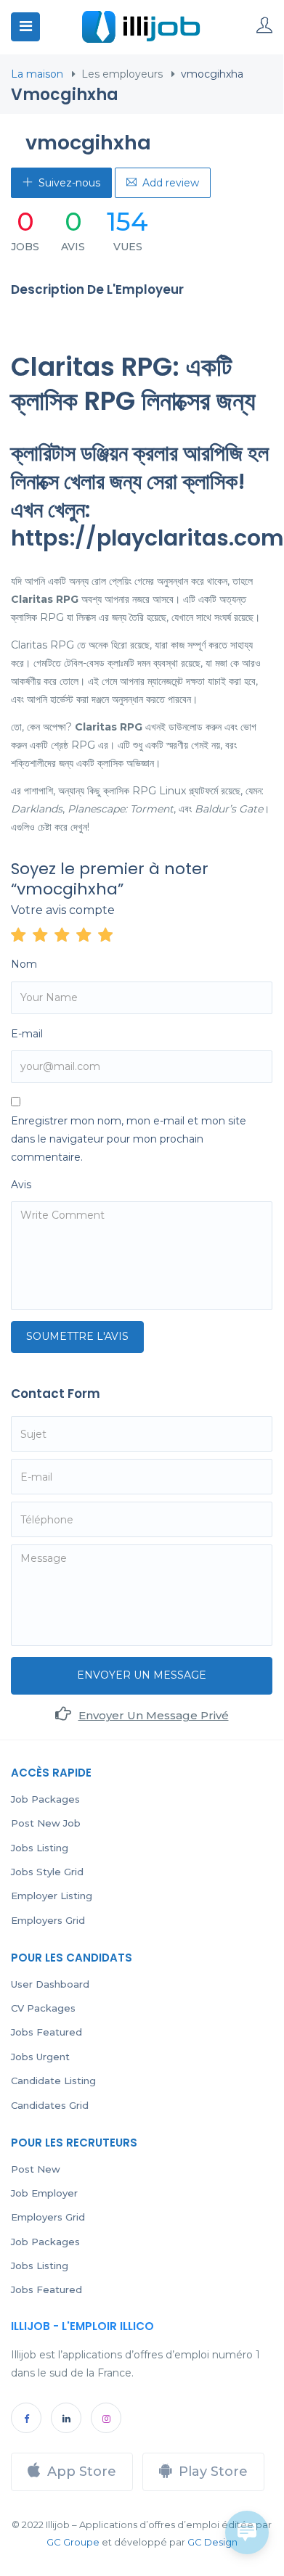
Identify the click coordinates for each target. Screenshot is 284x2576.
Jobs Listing (40, 1848)
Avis (21, 1185)
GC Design (212, 2542)
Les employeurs (122, 74)
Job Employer (44, 2193)
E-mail (27, 1034)
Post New (36, 2169)
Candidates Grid (50, 2105)
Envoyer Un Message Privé (154, 1715)
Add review (171, 183)
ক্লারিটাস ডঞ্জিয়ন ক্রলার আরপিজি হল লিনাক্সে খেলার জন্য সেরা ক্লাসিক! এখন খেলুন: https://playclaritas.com (147, 495)
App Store (82, 2472)
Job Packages (45, 1799)
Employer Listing (52, 1896)
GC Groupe (73, 2542)
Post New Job (46, 1823)
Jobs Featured (46, 2032)
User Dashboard (50, 1984)
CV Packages (43, 2008)
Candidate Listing (53, 2081)
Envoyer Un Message (142, 1675)
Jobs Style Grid (47, 1872)
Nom (24, 964)
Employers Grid (48, 1920)
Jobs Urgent (40, 2057)
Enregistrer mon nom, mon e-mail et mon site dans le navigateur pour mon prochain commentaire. (129, 1139)
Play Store (213, 2472)
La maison (37, 74)
